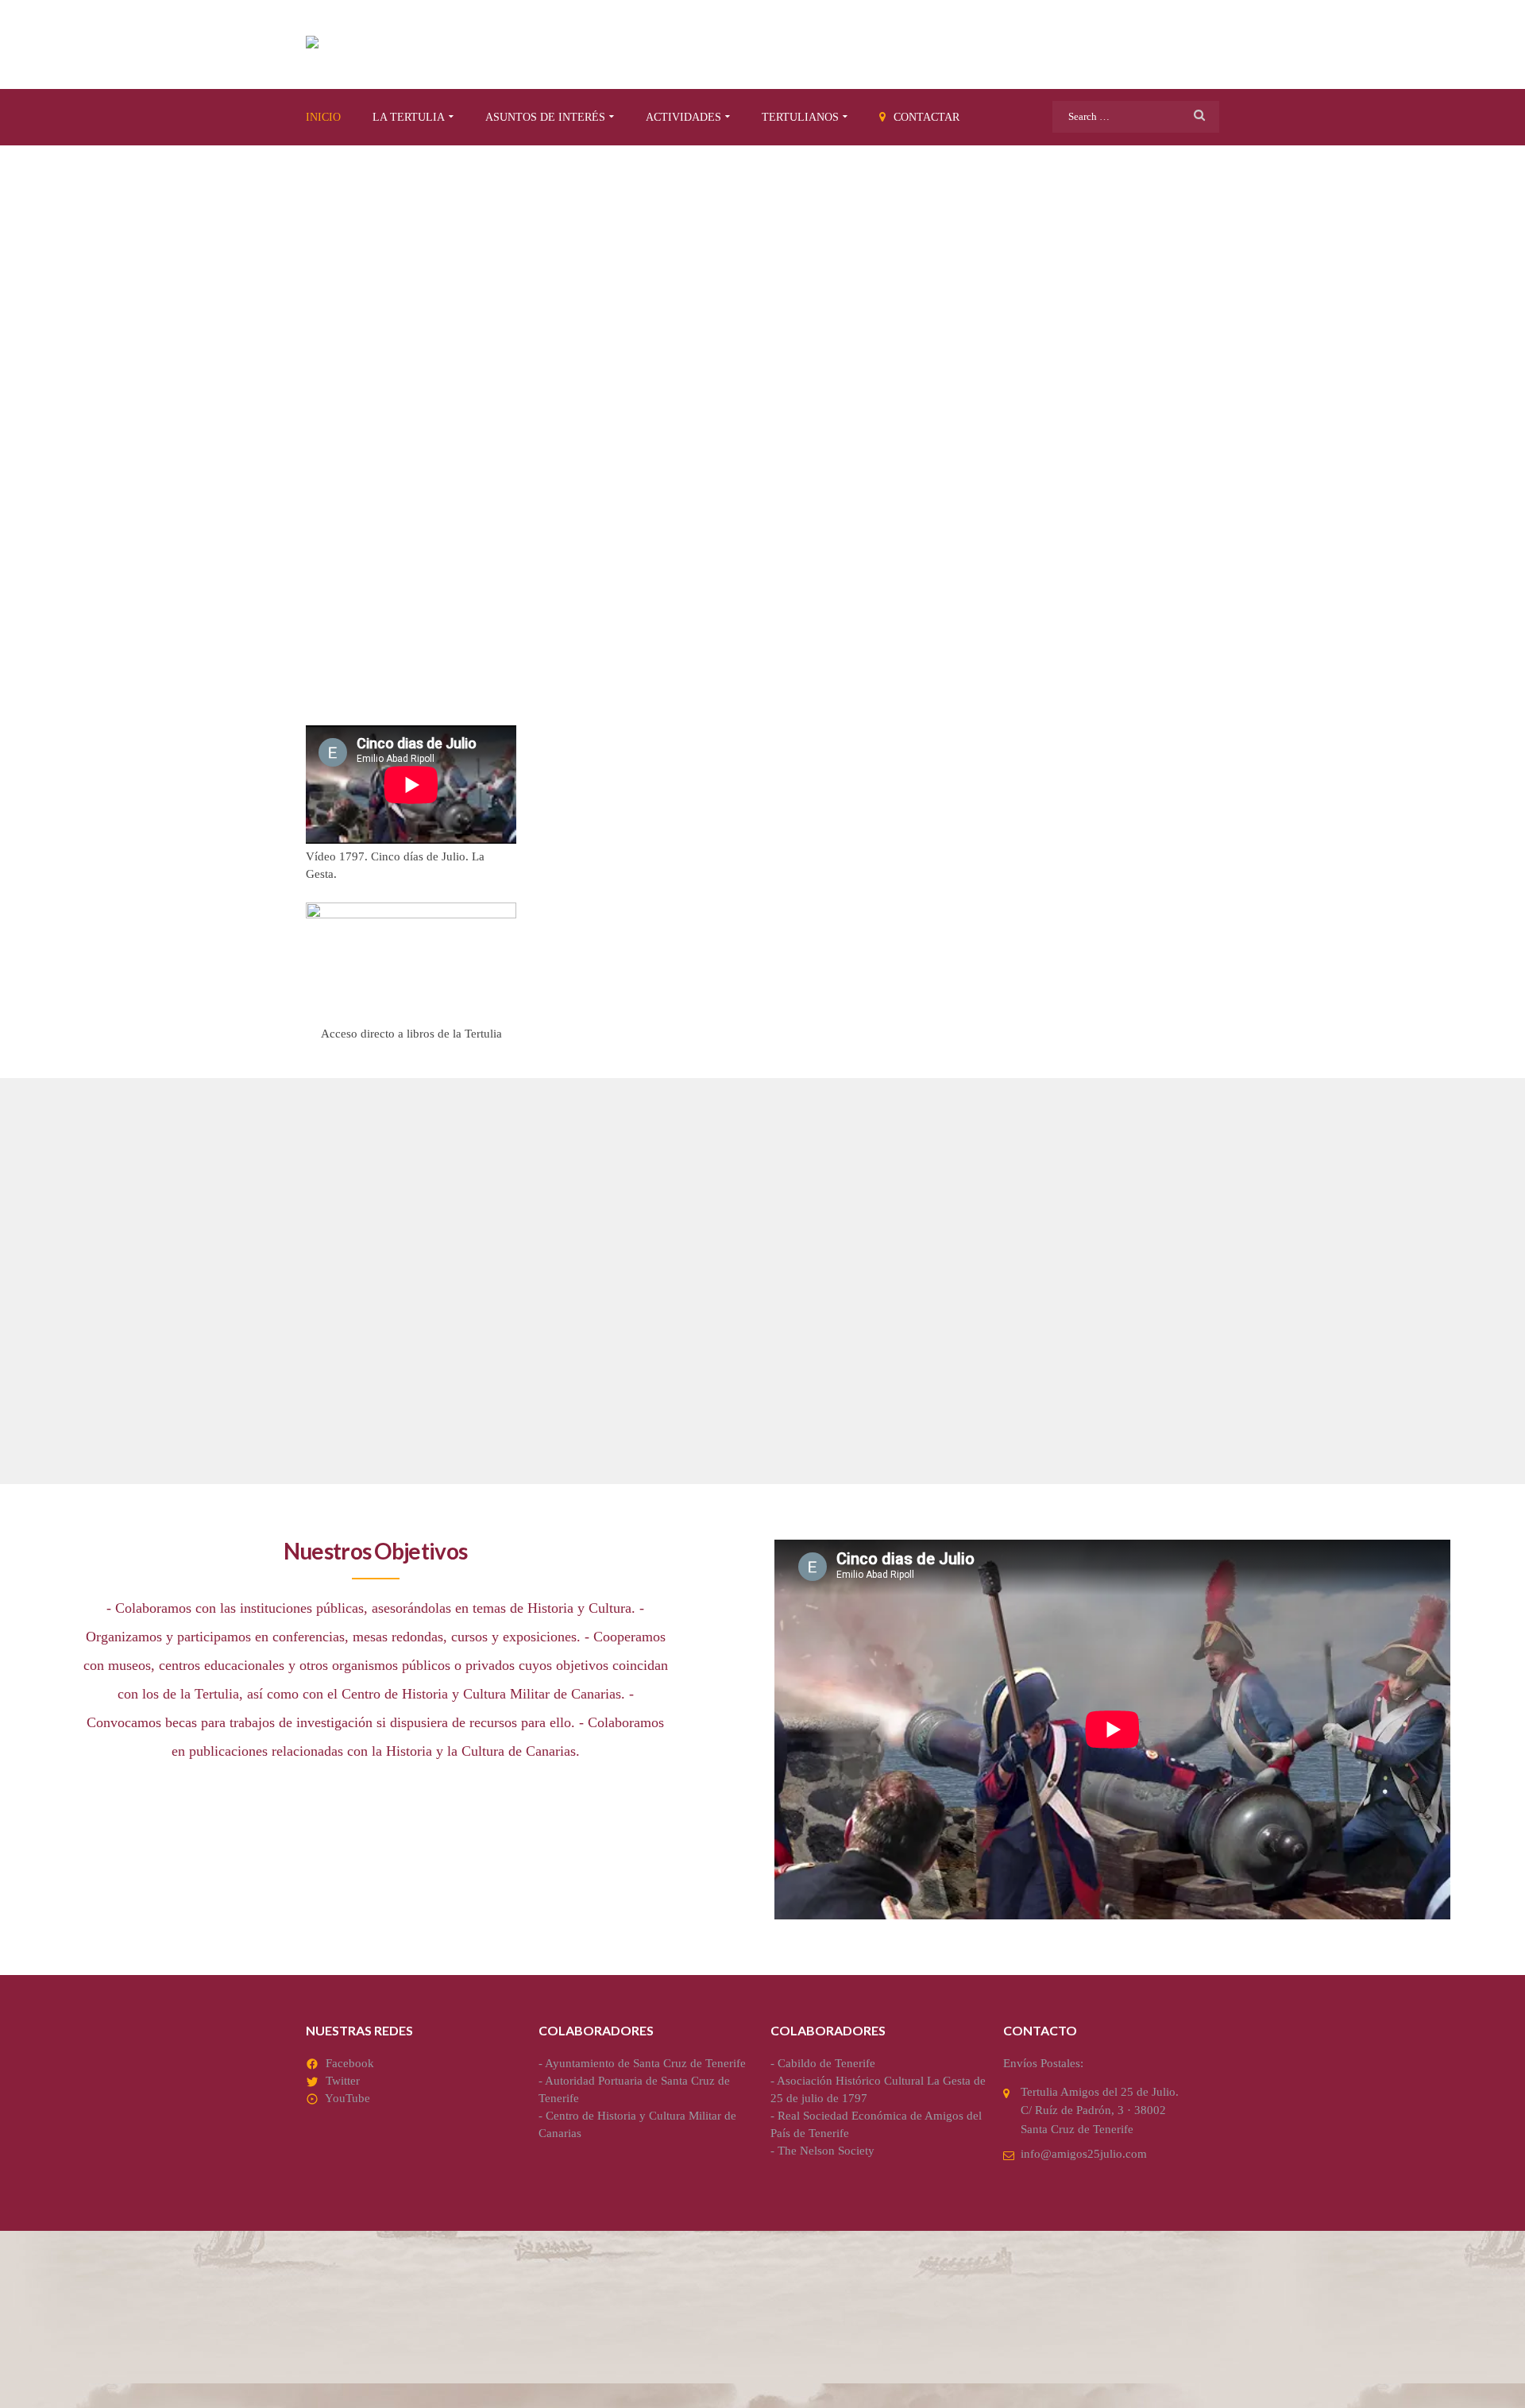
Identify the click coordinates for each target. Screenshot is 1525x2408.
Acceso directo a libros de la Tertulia (411, 1034)
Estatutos (668, 1272)
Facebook (350, 2063)
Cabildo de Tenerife (826, 2063)
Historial (974, 1272)
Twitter (343, 2081)
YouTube (347, 2098)
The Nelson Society (826, 2151)
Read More (343, 1421)
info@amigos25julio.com (1084, 2154)
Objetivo (352, 1272)
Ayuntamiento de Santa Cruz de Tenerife (645, 2063)
